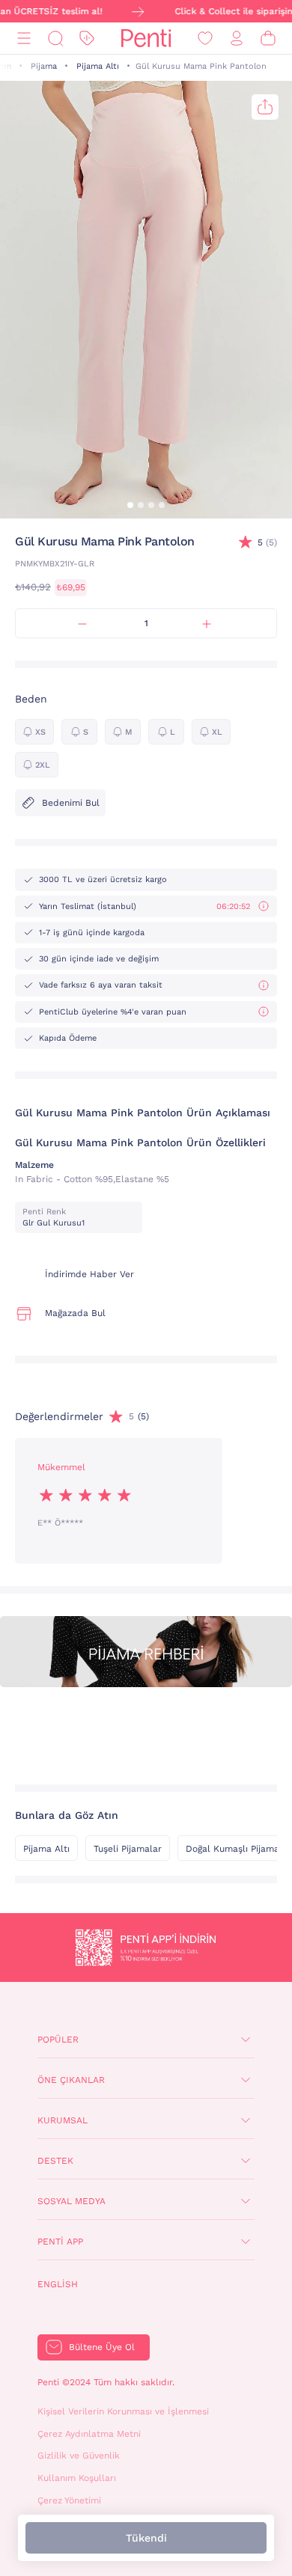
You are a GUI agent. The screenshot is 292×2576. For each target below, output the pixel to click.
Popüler (58, 2040)
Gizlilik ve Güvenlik (79, 2456)
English (58, 2284)
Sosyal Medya (72, 2201)
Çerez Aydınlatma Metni (89, 2434)
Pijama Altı (98, 66)
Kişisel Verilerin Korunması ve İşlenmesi (123, 2411)
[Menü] (24, 39)
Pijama (44, 66)
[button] (130, 505)
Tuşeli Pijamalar (128, 1849)
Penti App (60, 2242)
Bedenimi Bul (71, 803)
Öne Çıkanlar (71, 2080)
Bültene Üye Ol (102, 2347)
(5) (267, 542)
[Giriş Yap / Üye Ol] (237, 39)
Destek (55, 2161)
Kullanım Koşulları (77, 2478)
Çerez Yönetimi (69, 2500)
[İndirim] (87, 39)
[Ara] (55, 39)
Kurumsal (63, 2120)
